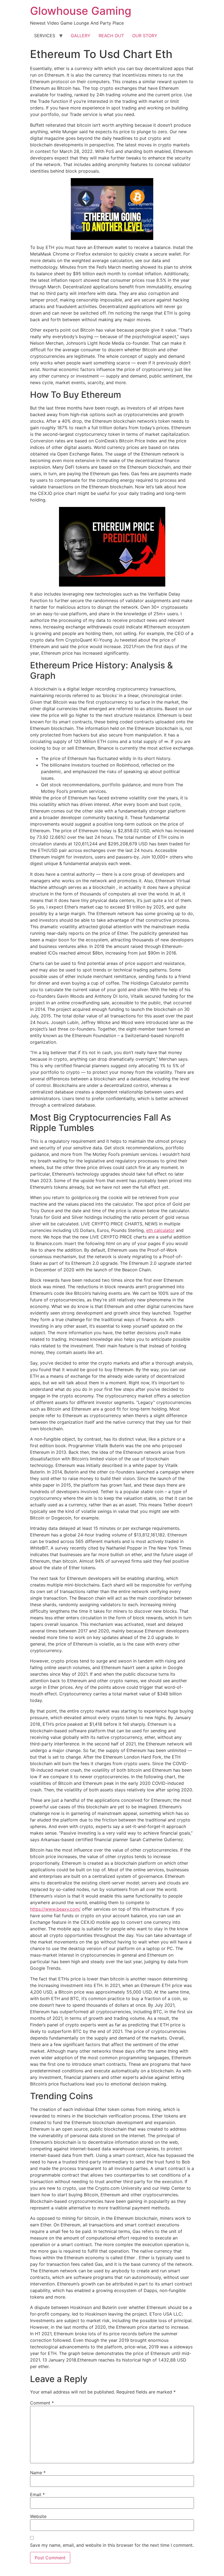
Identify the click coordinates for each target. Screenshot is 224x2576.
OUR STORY (145, 36)
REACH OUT (111, 36)
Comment (42, 2403)
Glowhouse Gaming (81, 11)
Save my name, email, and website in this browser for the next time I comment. (112, 2545)
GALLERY (81, 36)
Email (37, 2494)
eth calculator (160, 1230)
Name (38, 2473)
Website (38, 2516)
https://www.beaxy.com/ (55, 1909)
